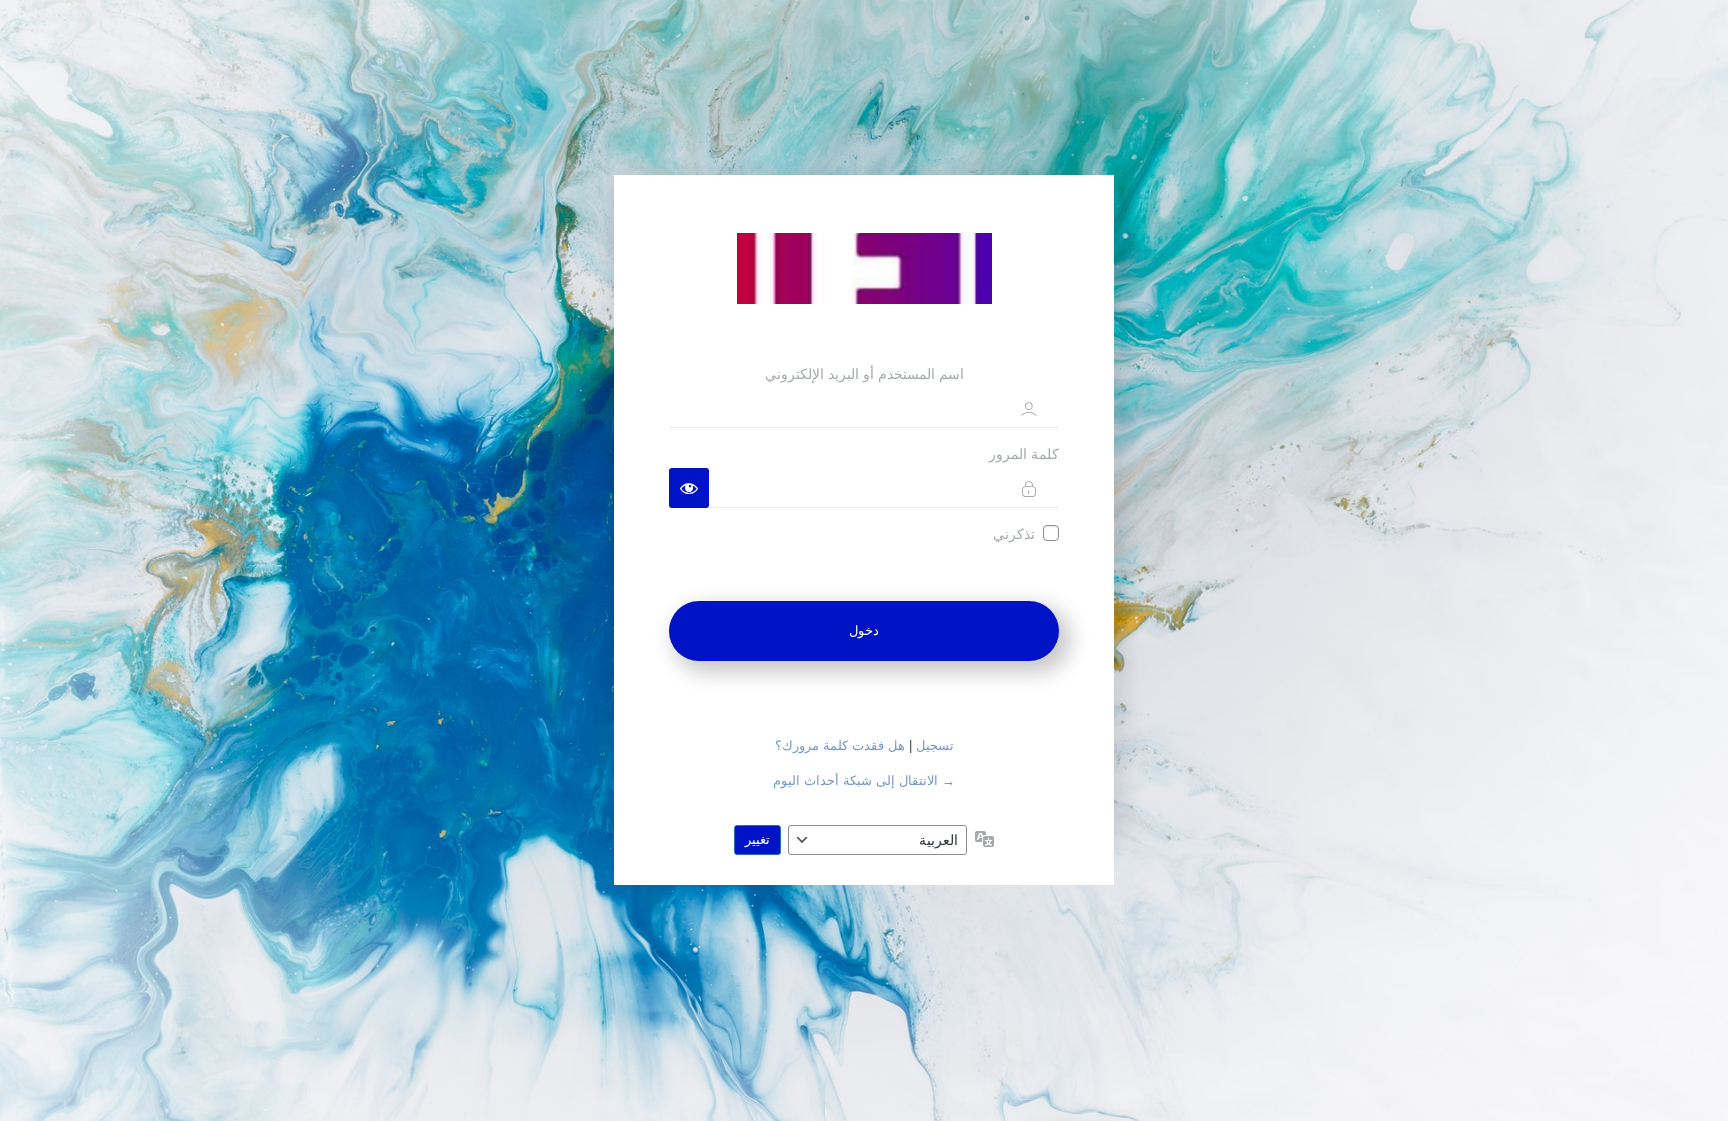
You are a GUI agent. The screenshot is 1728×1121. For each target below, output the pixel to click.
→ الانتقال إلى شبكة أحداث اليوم (864, 780)
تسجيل (935, 745)
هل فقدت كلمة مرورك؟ (840, 745)
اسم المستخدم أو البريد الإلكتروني (864, 374)
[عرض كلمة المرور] (689, 488)
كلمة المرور (1024, 454)
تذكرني (1014, 534)
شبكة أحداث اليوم (864, 268)
